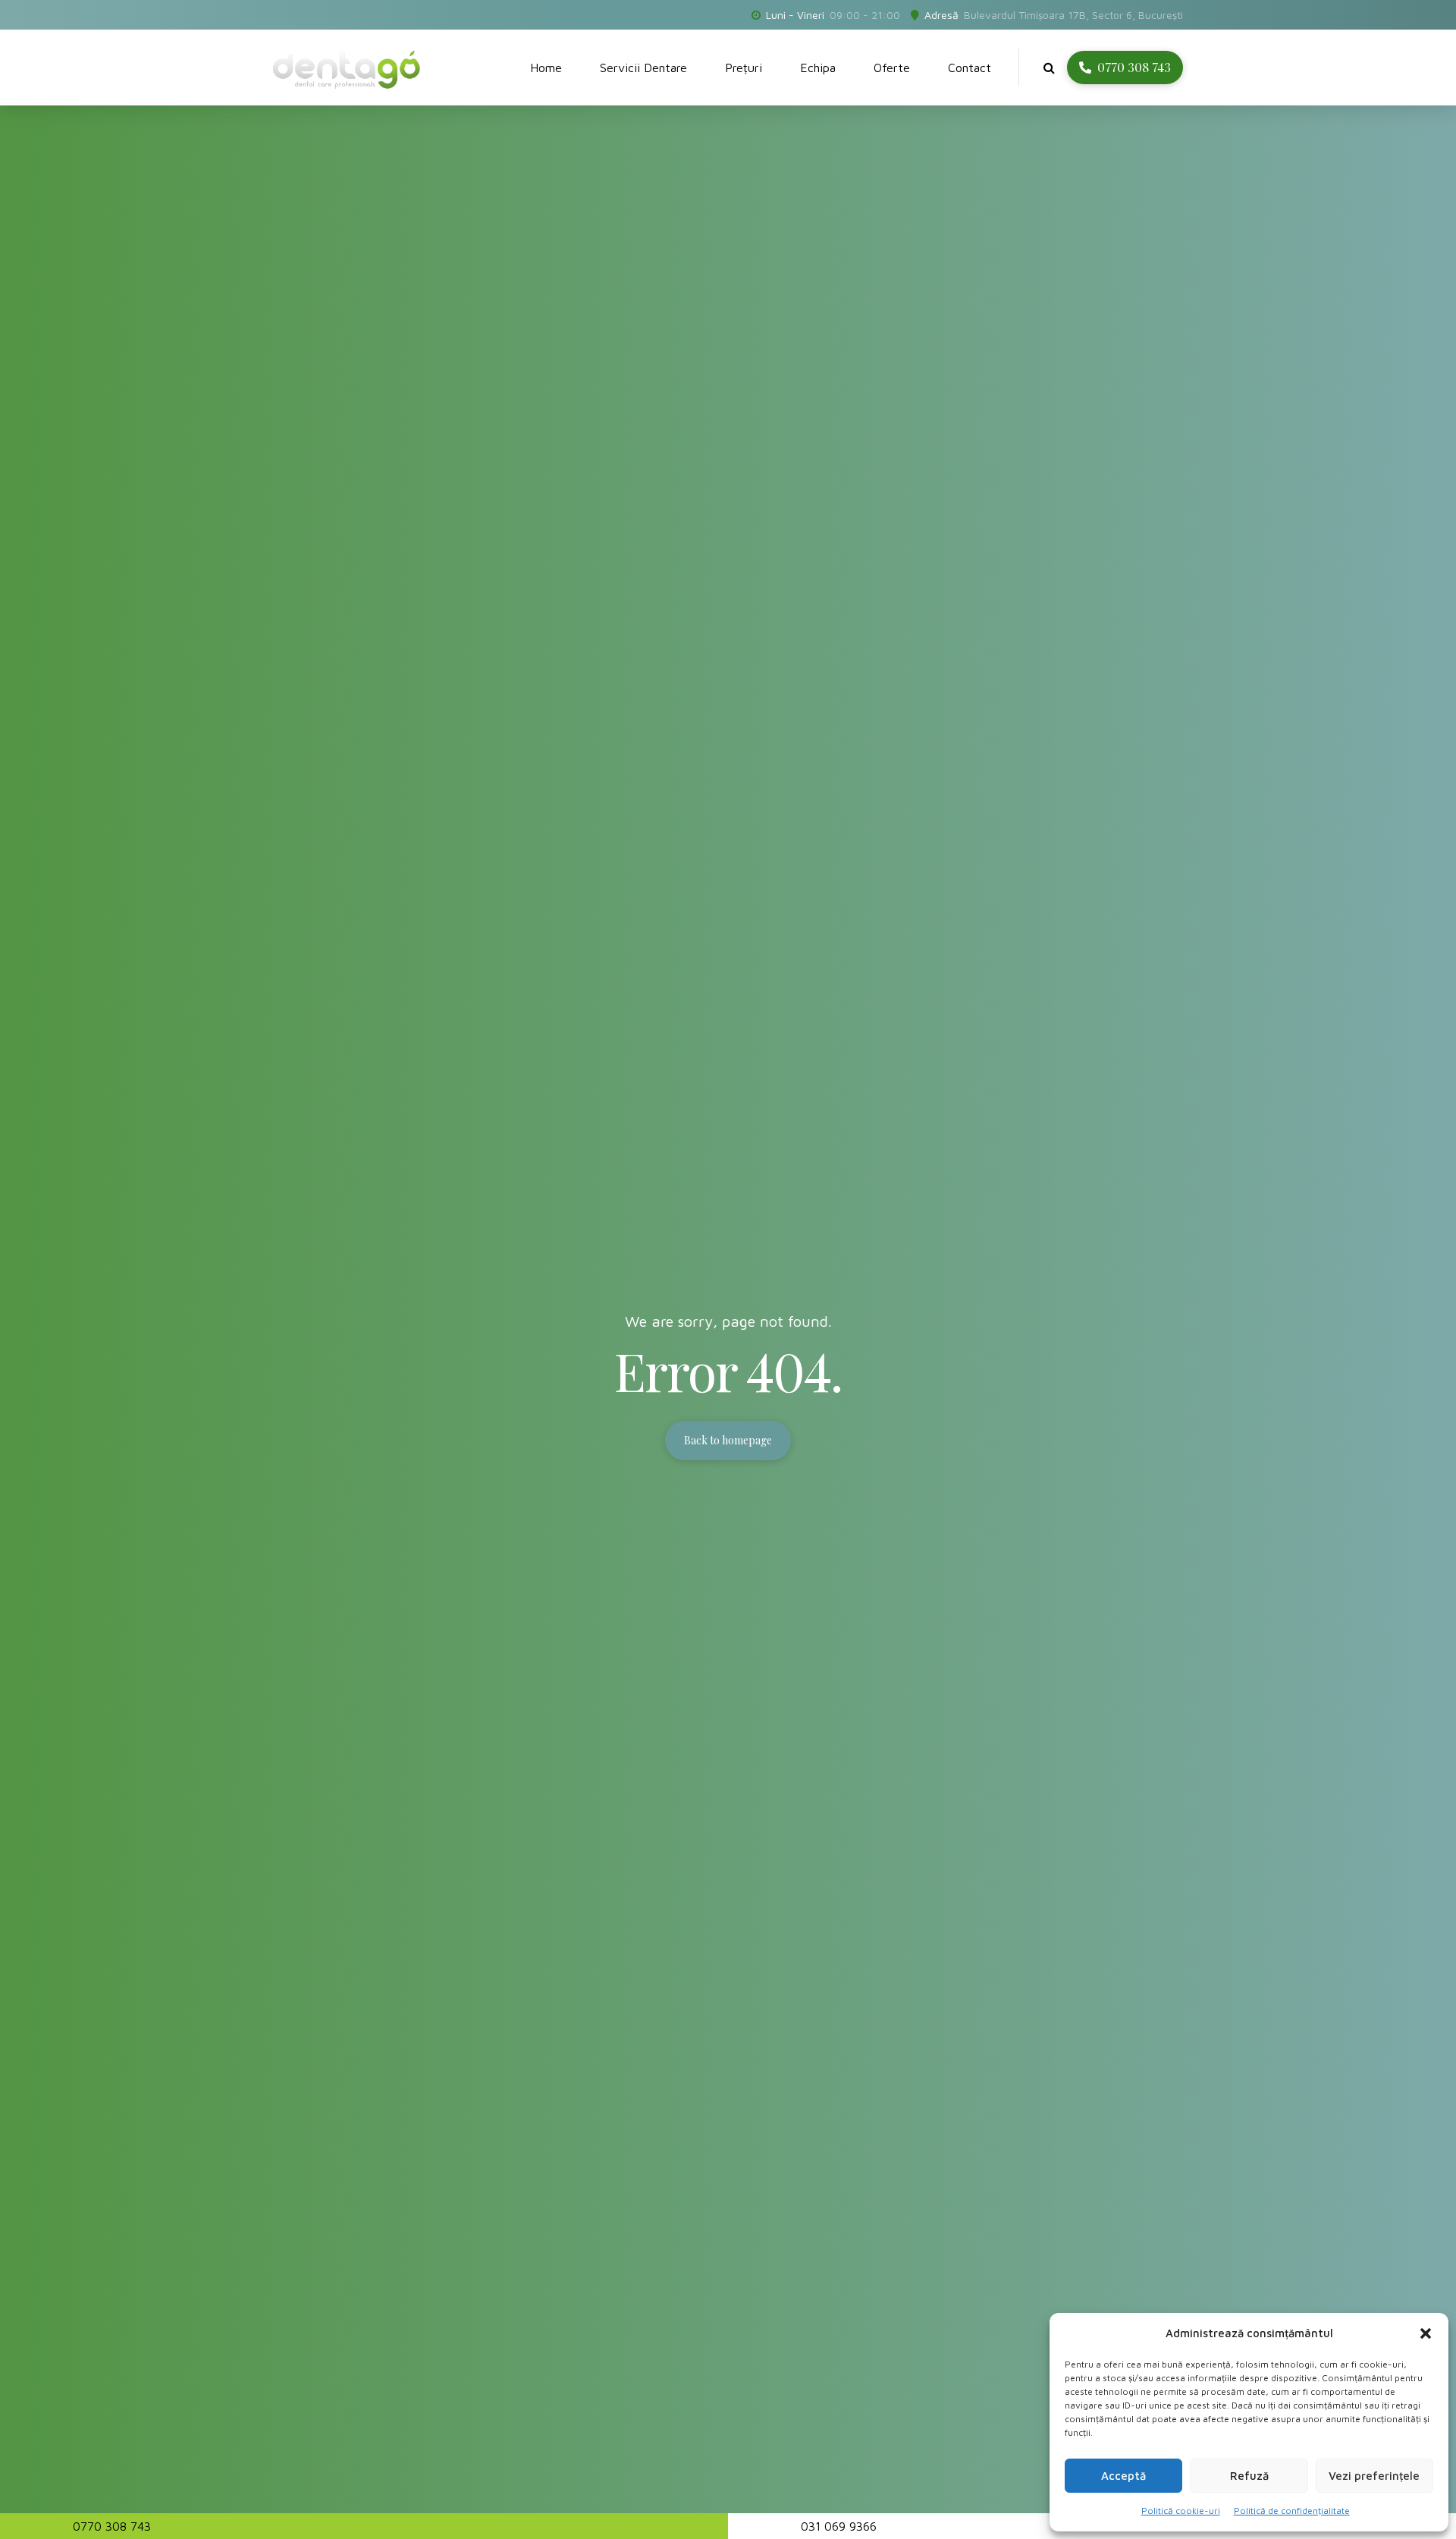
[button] (1426, 2333)
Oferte (892, 68)
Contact (970, 68)
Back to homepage (728, 1440)
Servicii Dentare (643, 68)
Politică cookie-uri (1181, 2511)
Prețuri (744, 68)
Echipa (818, 68)
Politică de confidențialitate (1292, 2511)
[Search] (1049, 68)
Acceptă (1123, 2476)
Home (546, 68)
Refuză (1249, 2476)
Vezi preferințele (1374, 2476)
